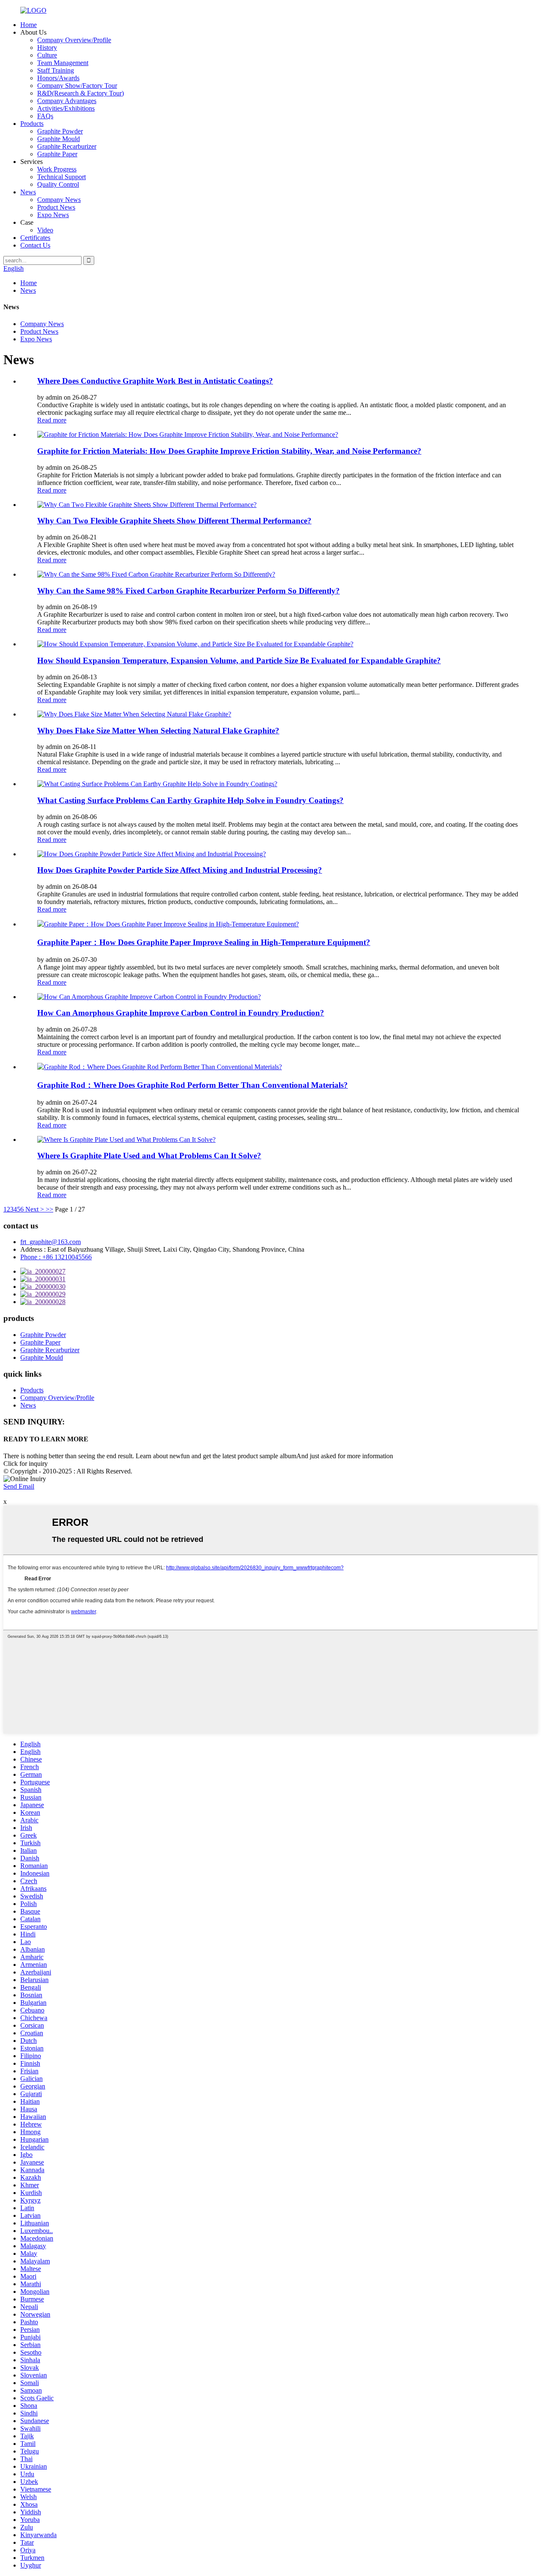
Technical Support (61, 177)
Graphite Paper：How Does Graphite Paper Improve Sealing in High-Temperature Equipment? (204, 942)
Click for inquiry (26, 1464)
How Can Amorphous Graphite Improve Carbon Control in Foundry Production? (181, 1013)
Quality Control (58, 184)
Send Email (19, 1486)
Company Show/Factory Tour (77, 86)
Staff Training (56, 70)
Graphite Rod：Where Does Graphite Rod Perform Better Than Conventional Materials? (193, 1085)
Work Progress (57, 169)
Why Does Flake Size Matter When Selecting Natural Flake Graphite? (158, 731)
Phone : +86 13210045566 (56, 1257)
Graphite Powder (60, 131)
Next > (35, 1209)
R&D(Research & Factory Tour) (81, 93)
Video (45, 230)
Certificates (35, 238)
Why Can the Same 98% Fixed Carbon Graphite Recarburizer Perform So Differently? (189, 591)
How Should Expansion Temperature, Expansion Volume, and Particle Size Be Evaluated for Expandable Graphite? (239, 660)
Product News (56, 207)
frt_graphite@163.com (51, 1242)
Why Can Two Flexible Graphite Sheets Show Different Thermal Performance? (174, 521)
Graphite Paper (57, 154)
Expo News (53, 215)
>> (49, 1209)
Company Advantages (67, 101)
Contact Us (35, 245)
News (28, 192)
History (47, 48)
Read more (52, 420)
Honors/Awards (58, 78)
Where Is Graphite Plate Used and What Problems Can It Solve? (149, 1156)
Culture (47, 55)
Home (29, 25)
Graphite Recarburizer (67, 146)
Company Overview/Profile (74, 40)
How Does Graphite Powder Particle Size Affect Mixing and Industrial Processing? (180, 870)
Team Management (63, 63)
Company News (59, 200)
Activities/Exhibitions (66, 108)
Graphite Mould (59, 139)
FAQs (45, 116)
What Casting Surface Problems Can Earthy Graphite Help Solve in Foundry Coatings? (190, 800)
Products (32, 124)
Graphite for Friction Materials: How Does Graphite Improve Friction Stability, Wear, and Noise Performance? (229, 451)
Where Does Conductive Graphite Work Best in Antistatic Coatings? (155, 381)
